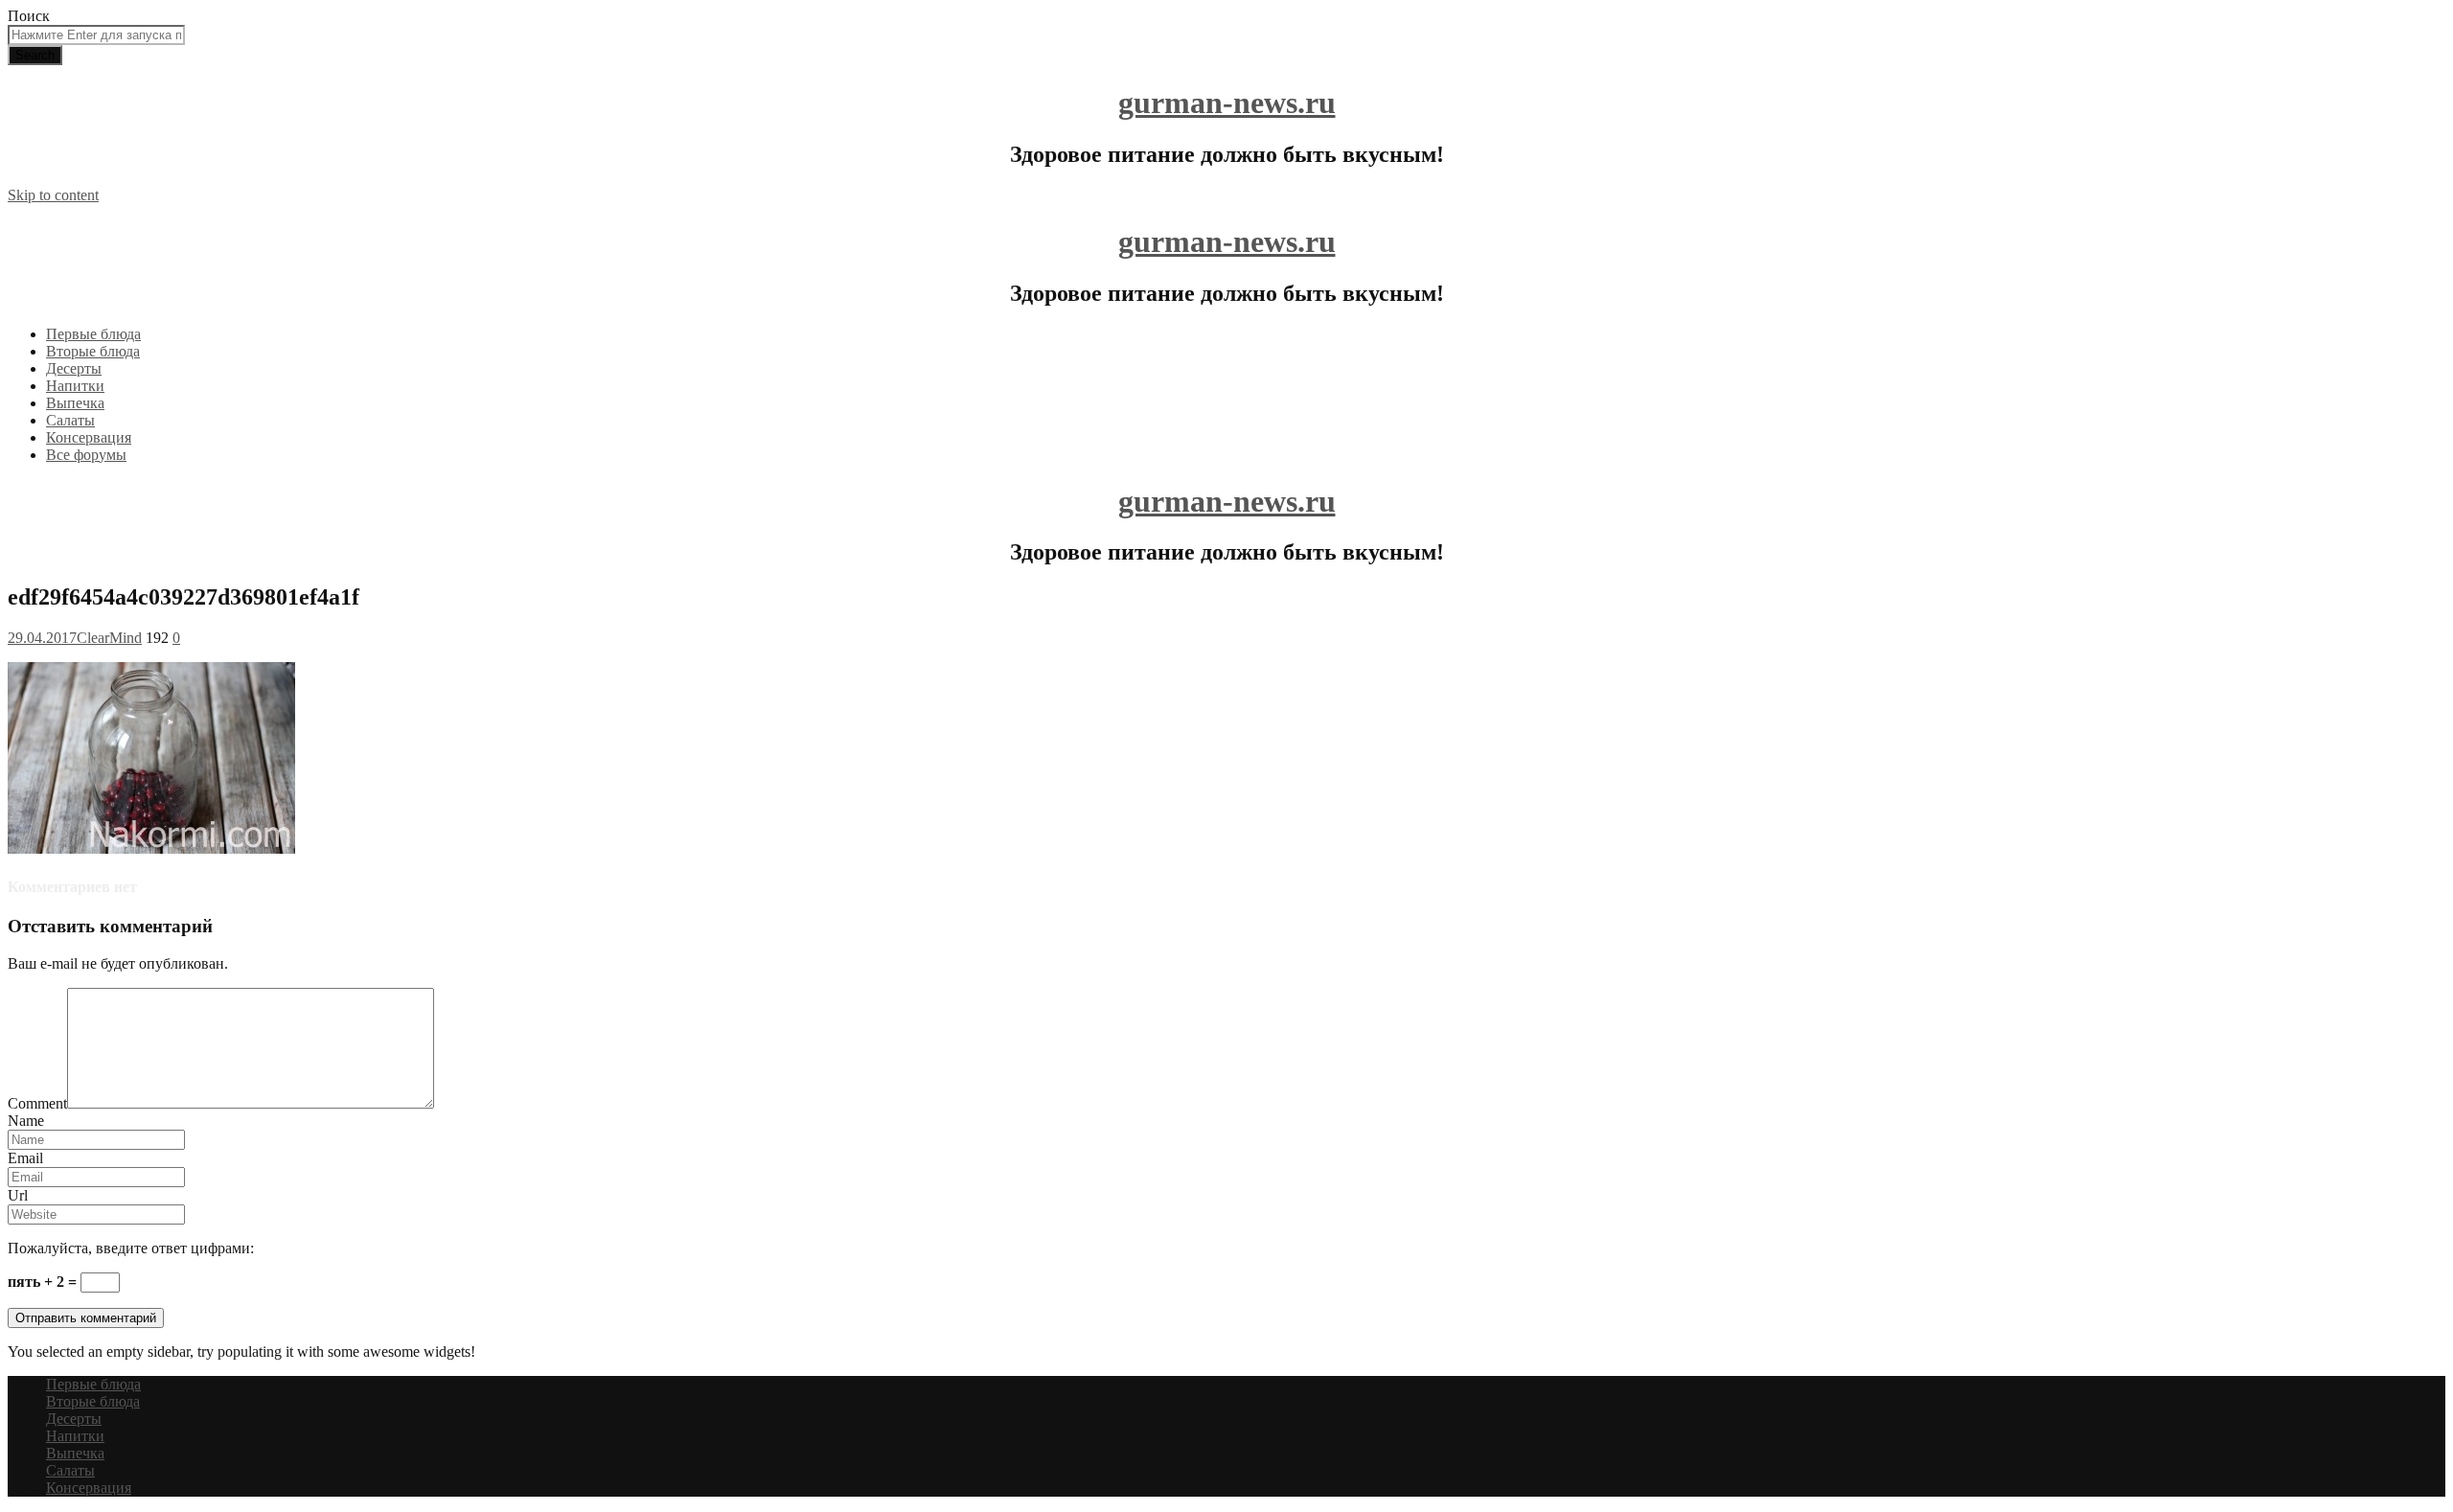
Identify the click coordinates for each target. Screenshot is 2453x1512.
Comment (37, 1103)
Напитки (75, 386)
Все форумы (86, 455)
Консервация (89, 437)
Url (18, 1195)
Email (25, 1158)
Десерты (74, 368)
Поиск (29, 16)
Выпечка (75, 403)
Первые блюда (93, 334)
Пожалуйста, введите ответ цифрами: (131, 1248)
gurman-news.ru (1227, 103)
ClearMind (109, 638)
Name (26, 1121)
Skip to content (53, 195)
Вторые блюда (93, 351)
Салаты (70, 420)
